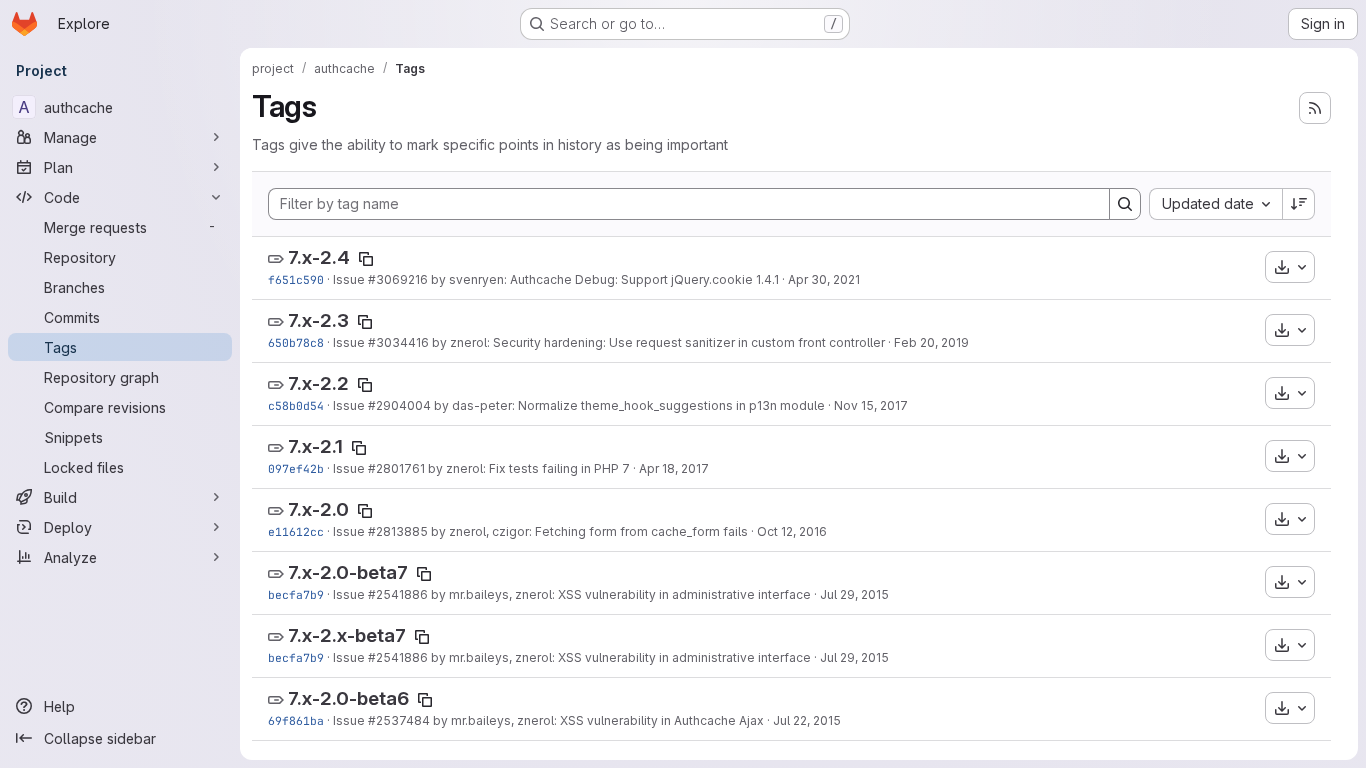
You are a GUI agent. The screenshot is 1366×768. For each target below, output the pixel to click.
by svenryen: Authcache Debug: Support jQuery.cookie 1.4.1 (603, 279)
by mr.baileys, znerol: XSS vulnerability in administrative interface (619, 594)
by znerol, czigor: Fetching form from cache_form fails (588, 531)
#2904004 (399, 405)
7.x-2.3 (318, 320)
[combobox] (1215, 204)
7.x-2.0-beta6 (348, 698)
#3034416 (398, 342)
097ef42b (296, 468)
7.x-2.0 (318, 509)
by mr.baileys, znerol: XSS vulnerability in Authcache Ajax (597, 720)
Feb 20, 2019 (931, 342)
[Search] (1125, 204)
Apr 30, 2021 (824, 279)
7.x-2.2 (318, 383)
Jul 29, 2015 (854, 594)
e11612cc (296, 531)
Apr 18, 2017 (674, 468)
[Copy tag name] (366, 259)
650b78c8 (296, 342)
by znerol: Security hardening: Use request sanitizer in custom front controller (657, 342)
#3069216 (398, 279)
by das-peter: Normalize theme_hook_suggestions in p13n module (628, 405)
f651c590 (296, 279)
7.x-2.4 (319, 257)
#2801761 (396, 468)
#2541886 (398, 594)
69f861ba (296, 720)
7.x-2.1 (315, 446)
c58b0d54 (296, 405)
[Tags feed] (1315, 108)
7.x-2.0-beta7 (348, 572)
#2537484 (399, 720)
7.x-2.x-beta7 (347, 635)
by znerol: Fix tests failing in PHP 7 (527, 468)
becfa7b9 (296, 594)
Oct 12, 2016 (792, 531)
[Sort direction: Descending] (1299, 204)
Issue (350, 279)
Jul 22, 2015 (807, 720)
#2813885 (398, 531)
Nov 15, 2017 (871, 405)
